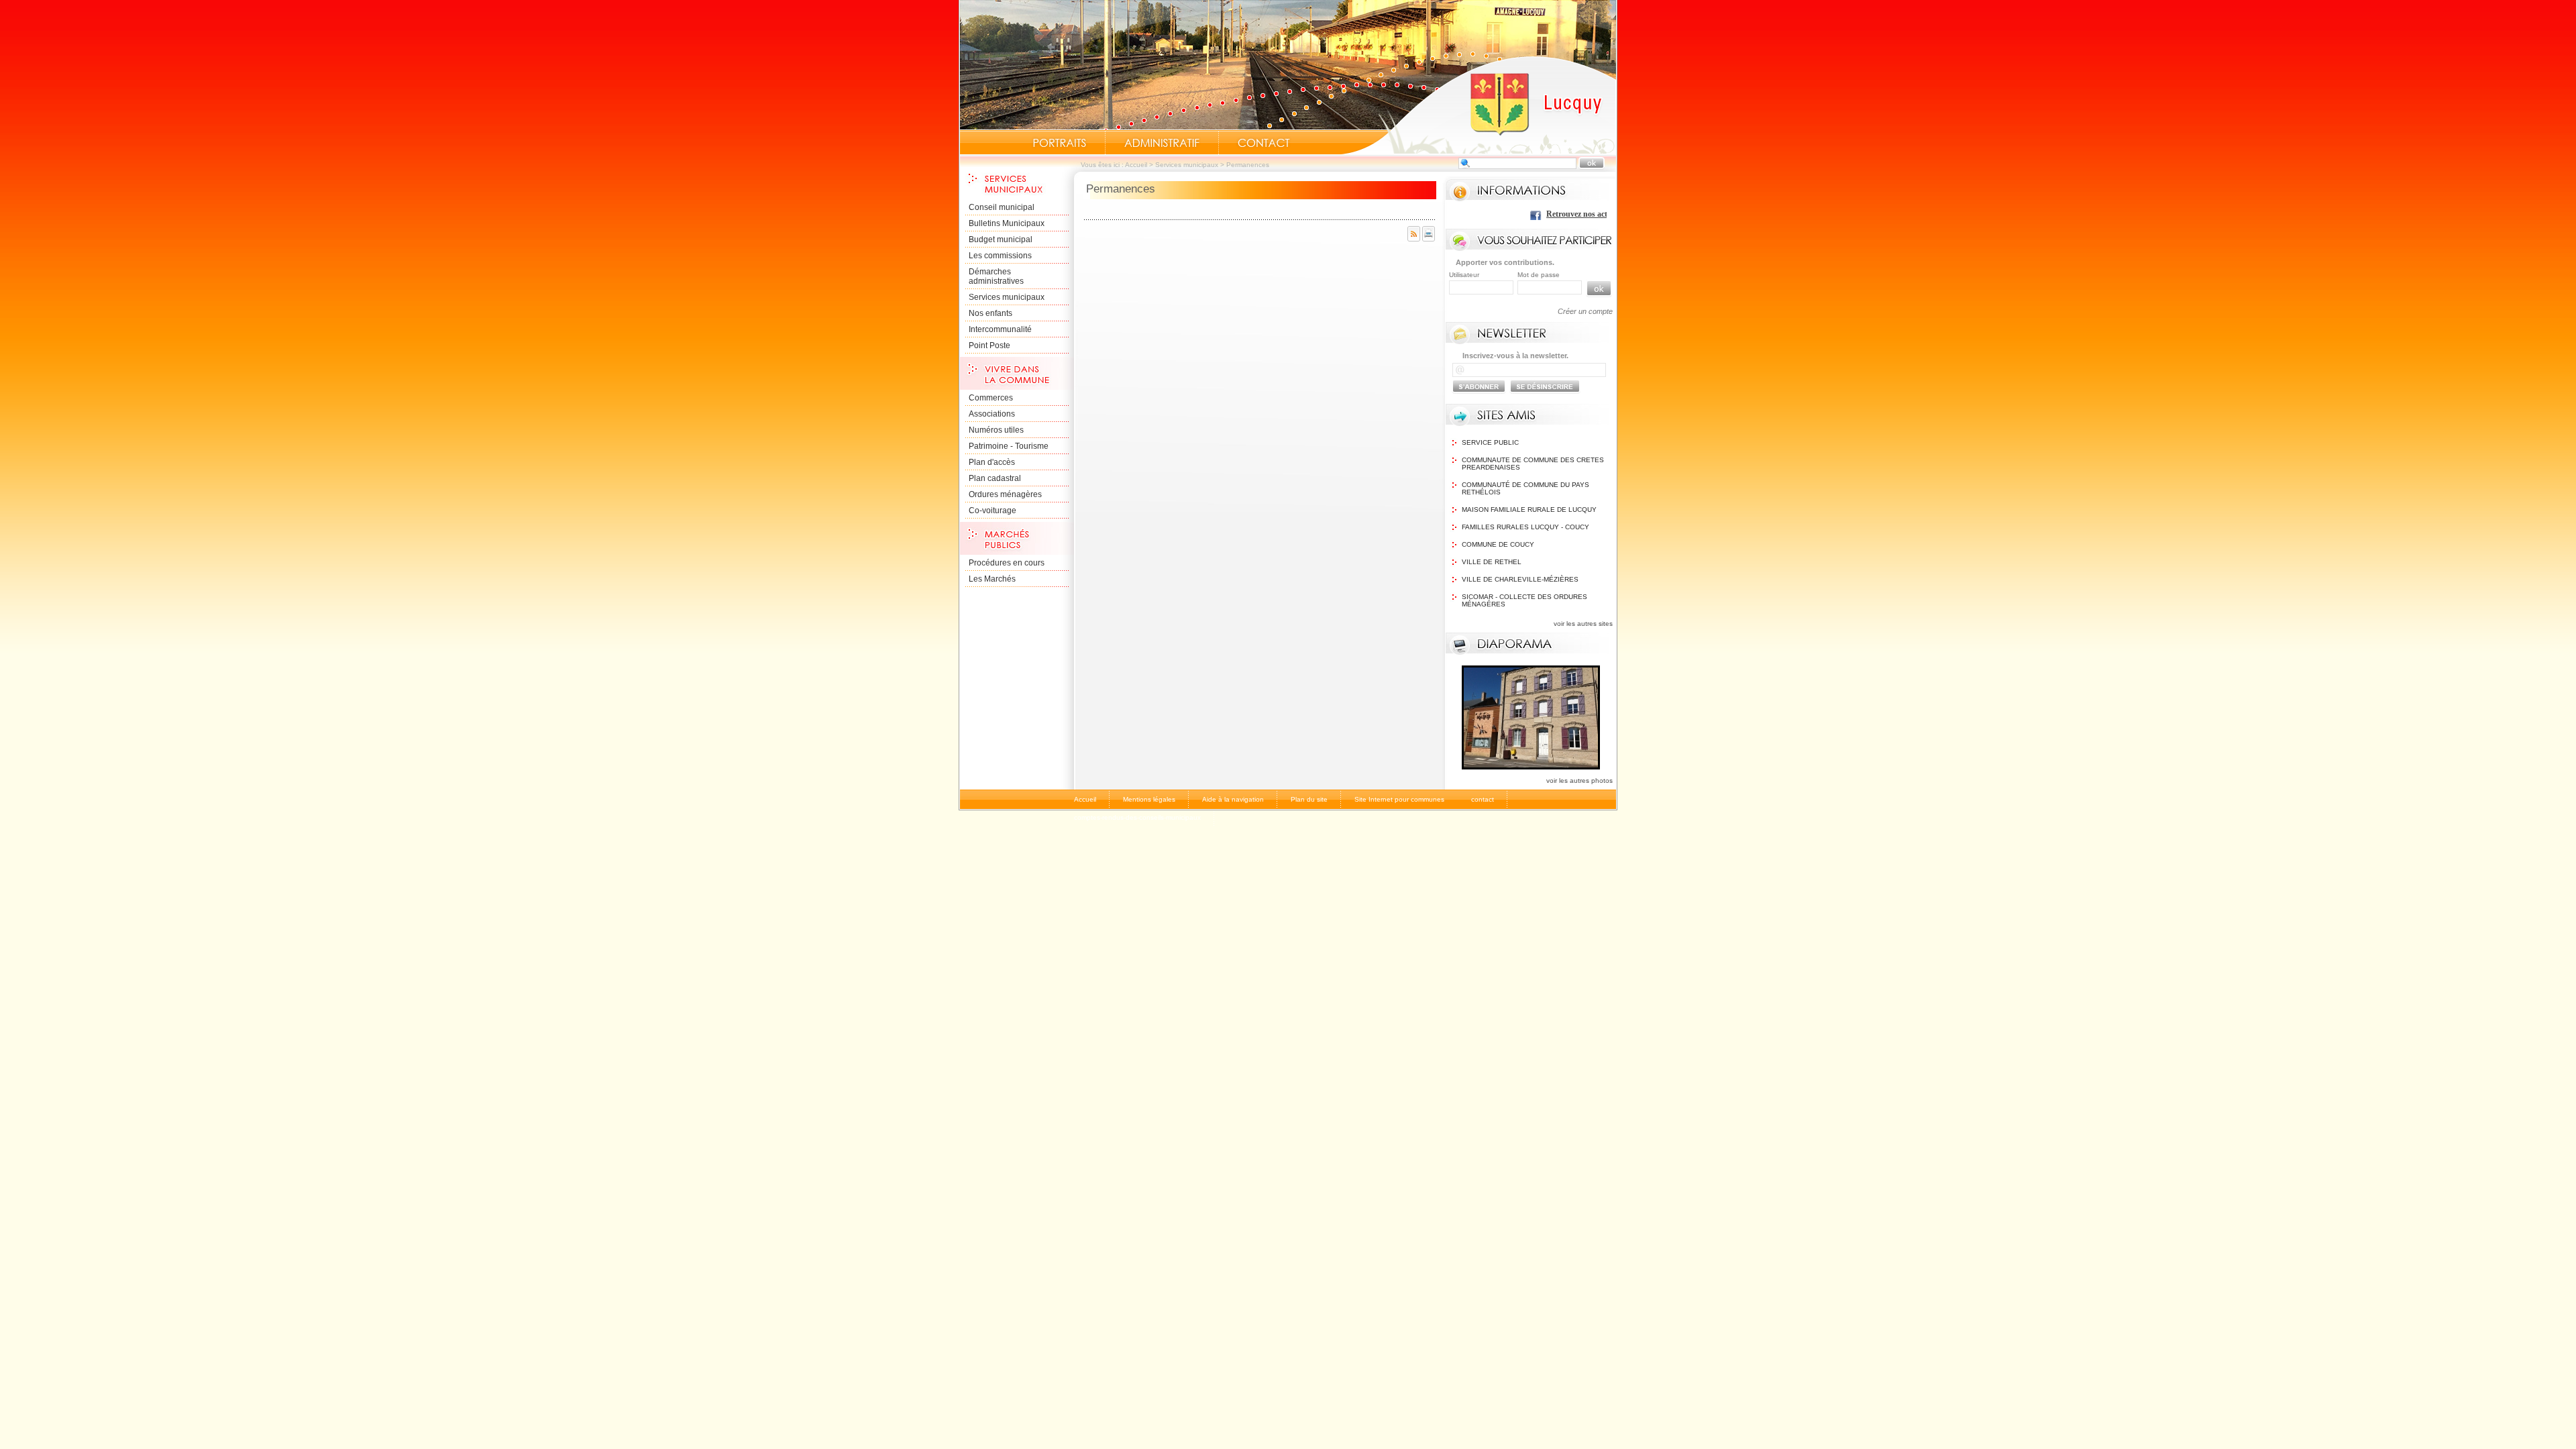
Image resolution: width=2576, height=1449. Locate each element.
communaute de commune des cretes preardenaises (1533, 464)
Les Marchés (992, 579)
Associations (992, 414)
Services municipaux (1187, 165)
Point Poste (989, 345)
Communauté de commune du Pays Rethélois (1525, 488)
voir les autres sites (1583, 624)
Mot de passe (1539, 275)
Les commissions (1000, 256)
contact (1483, 799)
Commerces (991, 398)
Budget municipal (1001, 239)
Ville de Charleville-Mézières (1520, 579)
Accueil (1479, 105)
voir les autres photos (1579, 781)
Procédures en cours (1007, 563)
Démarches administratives (996, 276)
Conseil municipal (1002, 207)
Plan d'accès (992, 462)
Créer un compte (1585, 311)
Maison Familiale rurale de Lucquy (1529, 509)
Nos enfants (990, 313)
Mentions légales (1149, 799)
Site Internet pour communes (1399, 799)
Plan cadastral (995, 478)
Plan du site (1309, 799)
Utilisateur (1464, 275)
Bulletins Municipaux (1007, 223)
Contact (1264, 143)
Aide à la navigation (1233, 799)
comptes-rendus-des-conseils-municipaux (1137, 817)
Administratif (1162, 143)
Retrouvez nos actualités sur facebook (1559, 214)
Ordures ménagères (1005, 494)
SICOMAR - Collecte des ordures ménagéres (1524, 600)
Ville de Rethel (1492, 562)
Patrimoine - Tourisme (1009, 446)
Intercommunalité (1000, 329)
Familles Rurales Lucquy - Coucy (1525, 527)
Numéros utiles (996, 430)
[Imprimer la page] (1429, 239)
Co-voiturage (992, 511)
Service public (1490, 442)
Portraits (1059, 143)
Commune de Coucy (1498, 544)
